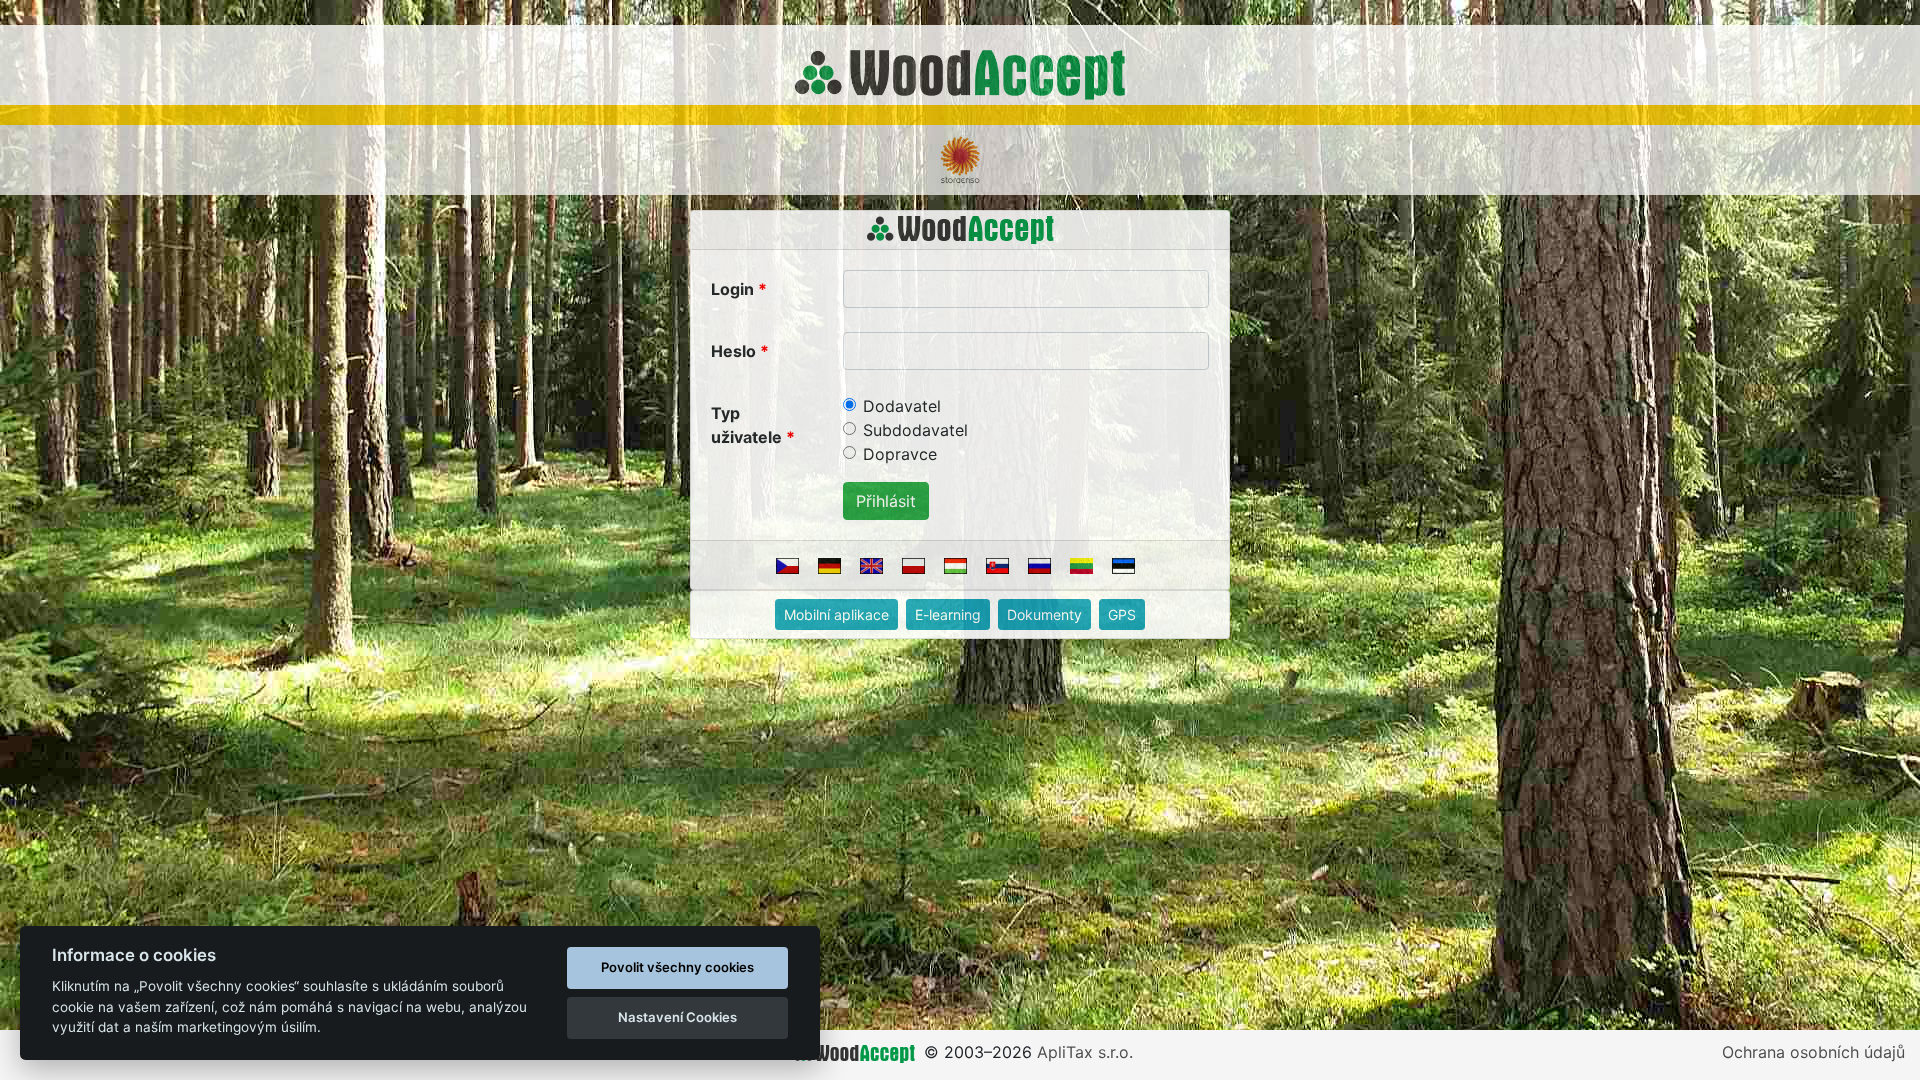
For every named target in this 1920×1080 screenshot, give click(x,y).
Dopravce (900, 454)
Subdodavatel (915, 430)
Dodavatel (902, 406)
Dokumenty (1044, 614)
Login (732, 289)
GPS (1122, 614)
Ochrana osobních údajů (1813, 1052)
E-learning (948, 614)
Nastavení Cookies (677, 1017)
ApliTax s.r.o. (1085, 1052)
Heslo (733, 351)
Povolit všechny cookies (677, 967)
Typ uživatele (746, 425)
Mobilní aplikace (836, 614)
